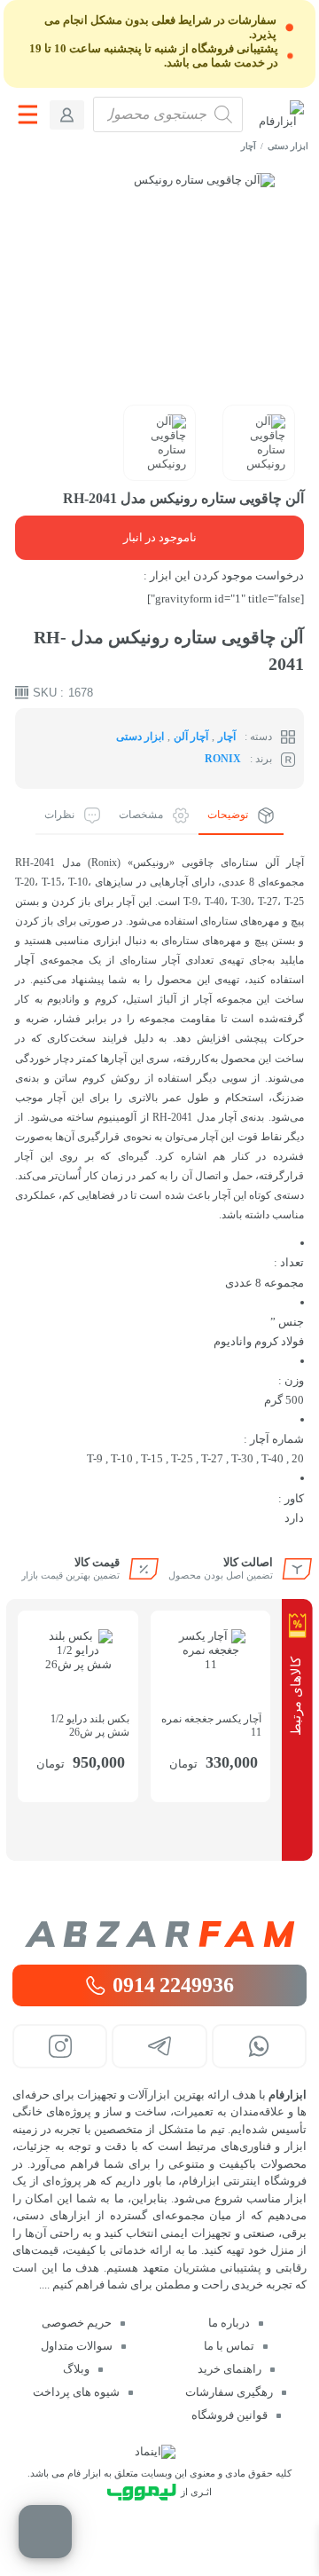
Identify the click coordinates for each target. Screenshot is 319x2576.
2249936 (173, 1985)
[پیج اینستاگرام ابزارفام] (60, 2046)
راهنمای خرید (230, 2369)
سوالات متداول (77, 2346)
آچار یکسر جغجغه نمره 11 (211, 1725)
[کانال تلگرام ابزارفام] (159, 2046)
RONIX (223, 759)
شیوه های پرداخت (76, 2392)
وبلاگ (76, 2369)
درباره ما (229, 2323)
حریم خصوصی (77, 2323)
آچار (249, 146)
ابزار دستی (288, 146)
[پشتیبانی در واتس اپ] (259, 2046)
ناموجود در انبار (160, 537)
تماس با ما (229, 2346)
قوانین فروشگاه (230, 2415)
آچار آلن (191, 737)
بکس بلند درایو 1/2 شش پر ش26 (90, 1725)
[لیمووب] (142, 2492)
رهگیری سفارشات (229, 2392)
